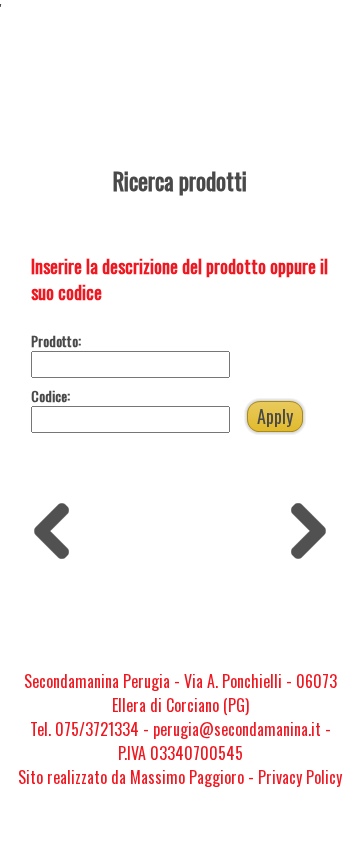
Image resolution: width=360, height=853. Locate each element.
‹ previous (57, 526)
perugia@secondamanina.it (237, 729)
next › (302, 516)
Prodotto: (56, 340)
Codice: (50, 395)
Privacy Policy (300, 777)
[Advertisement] (180, 613)
